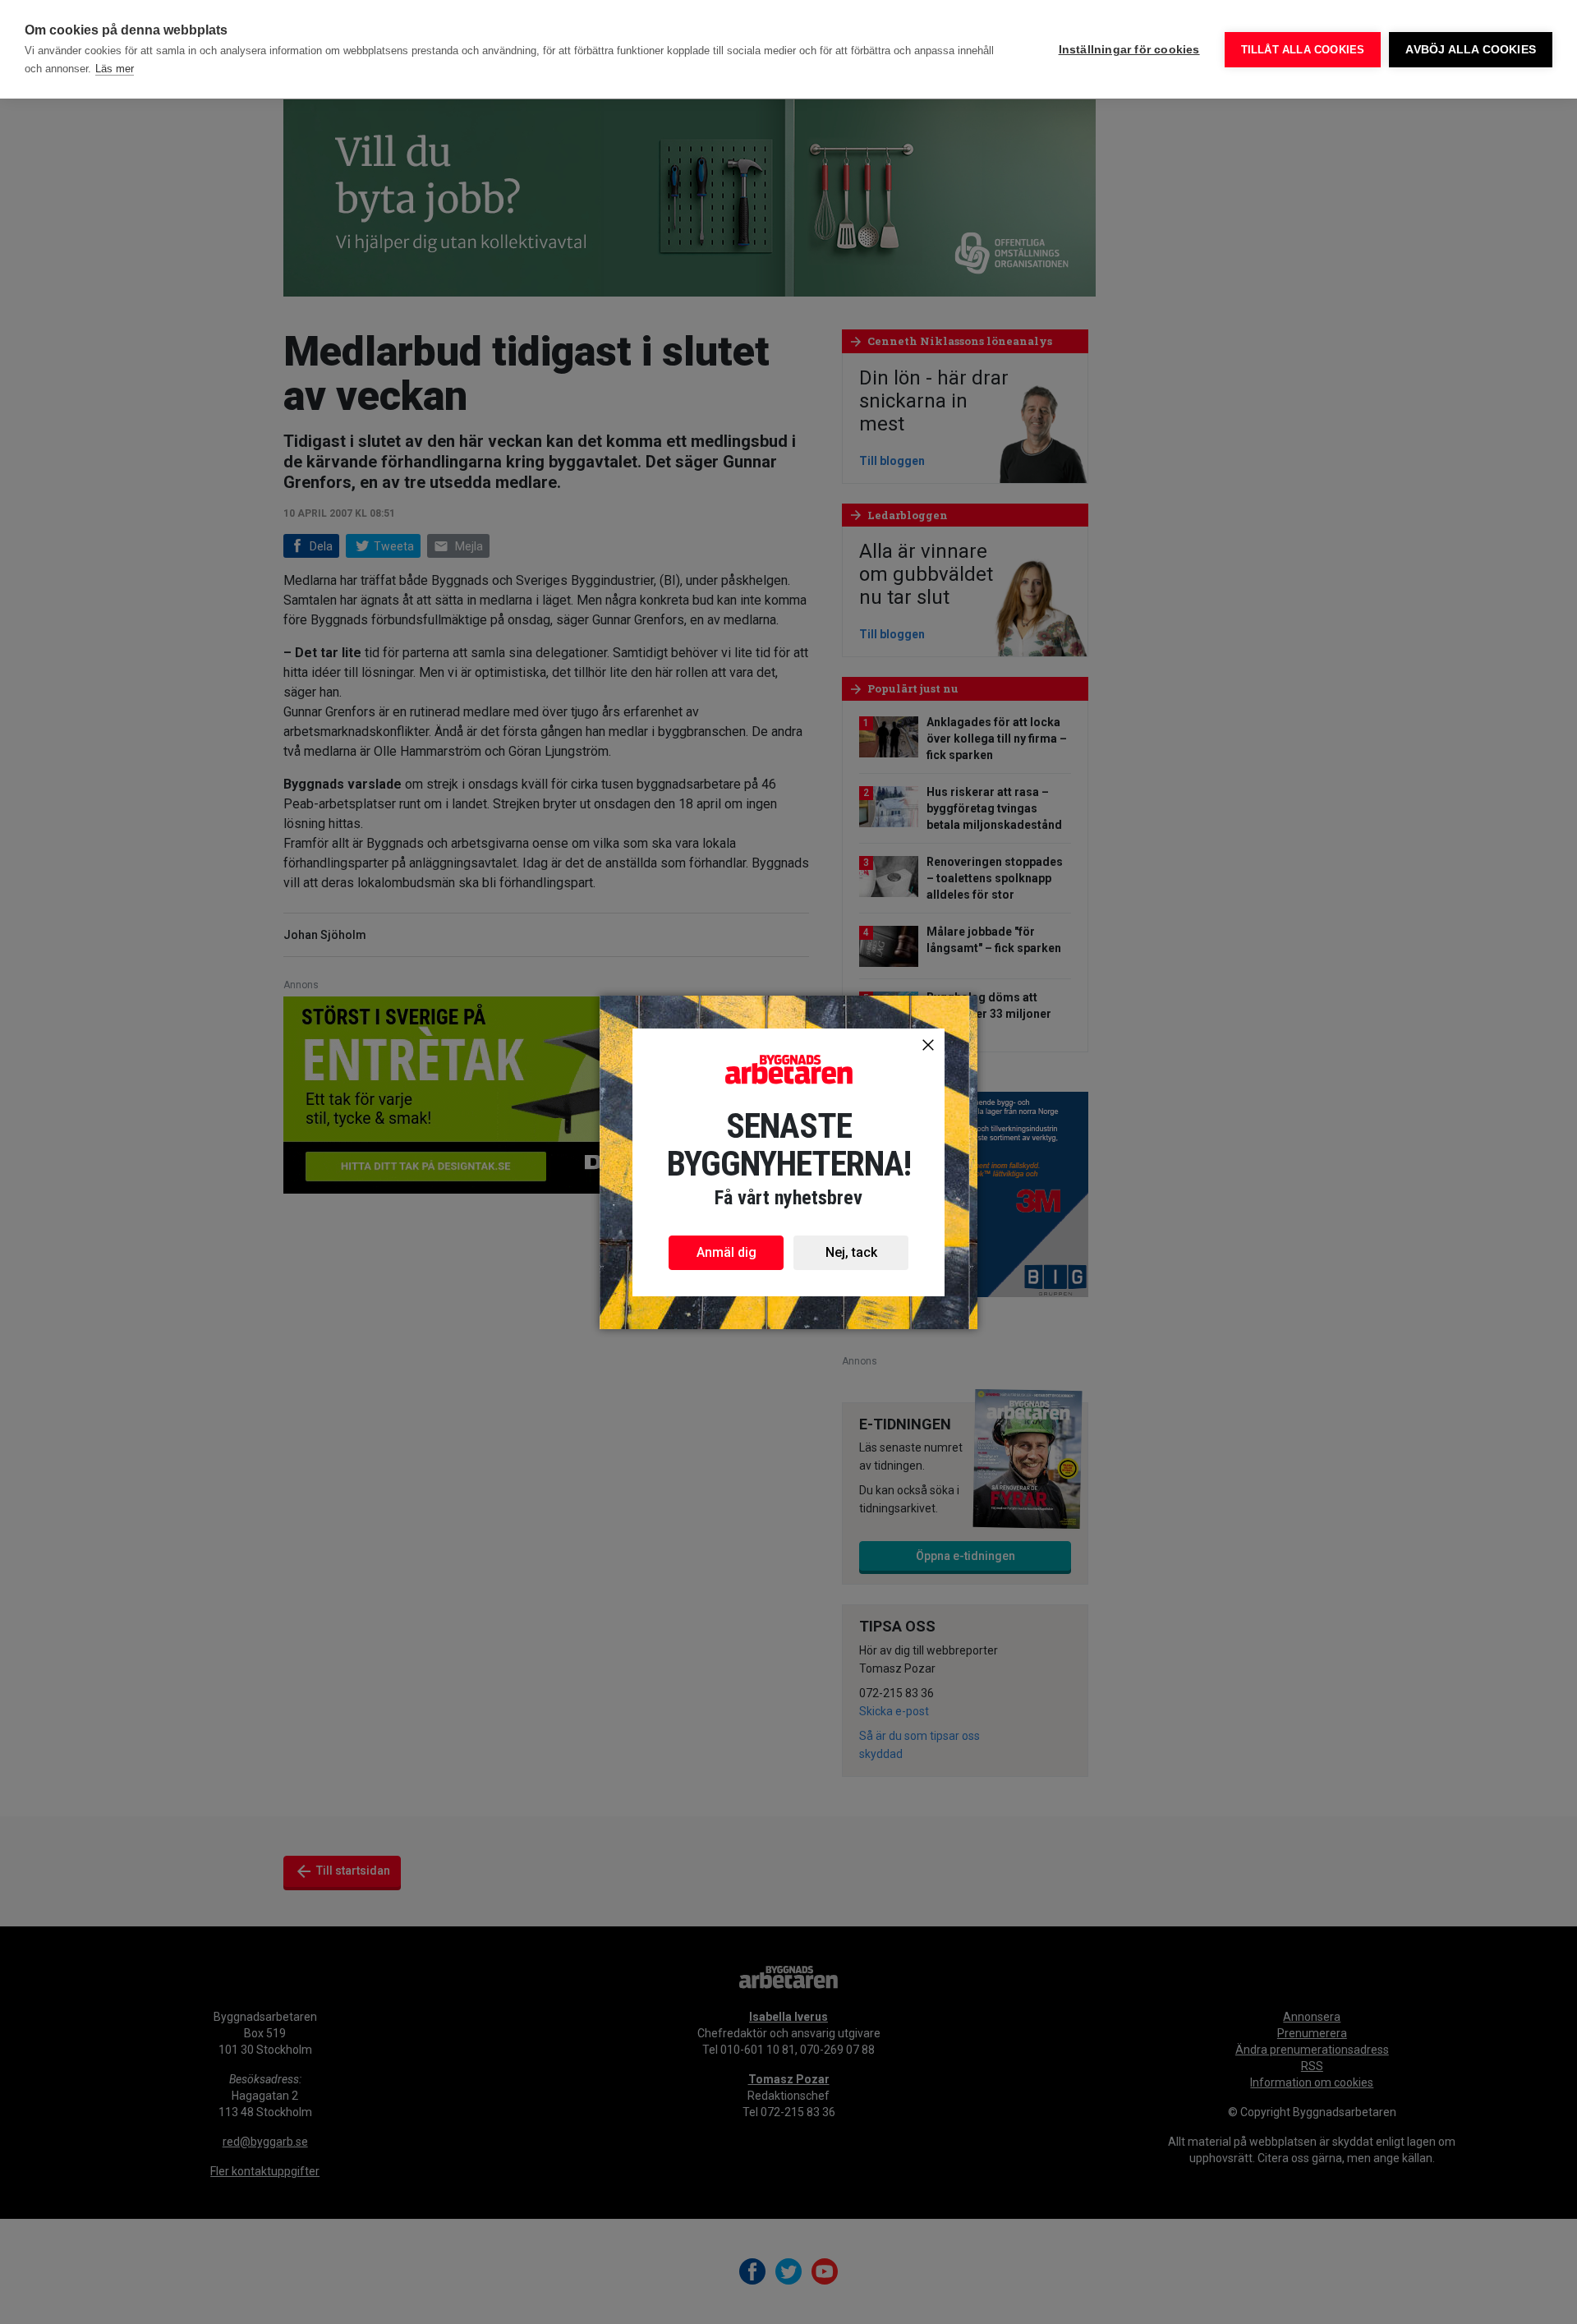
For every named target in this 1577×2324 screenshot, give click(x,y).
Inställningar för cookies (1129, 50)
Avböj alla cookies (1471, 50)
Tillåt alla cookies (1303, 50)
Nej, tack (851, 1252)
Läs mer (115, 69)
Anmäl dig (726, 1252)
